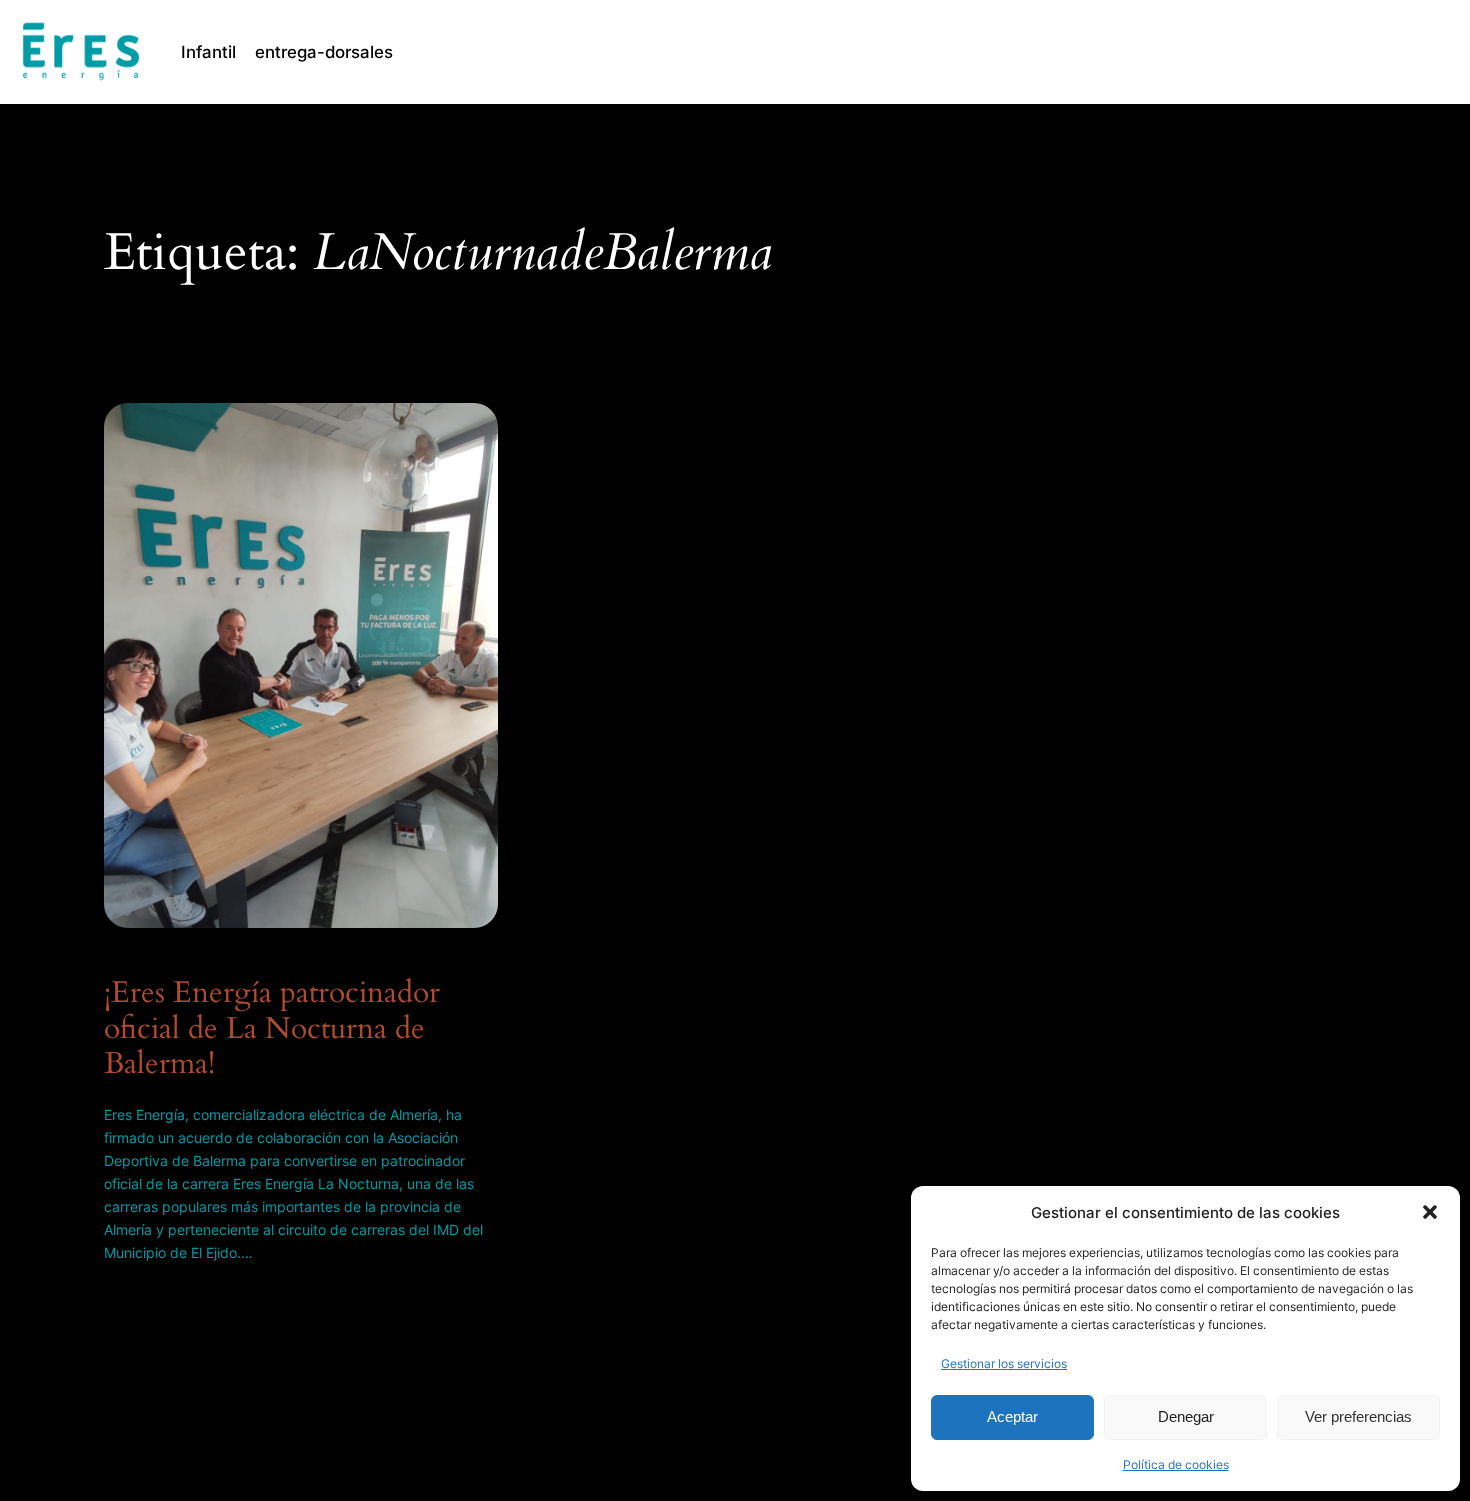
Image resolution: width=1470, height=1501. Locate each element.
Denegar (1186, 1416)
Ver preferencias (1358, 1416)
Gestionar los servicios (1004, 1363)
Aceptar (1012, 1416)
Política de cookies (1176, 1464)
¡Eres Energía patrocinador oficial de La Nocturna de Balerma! (272, 1029)
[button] (1430, 1212)
